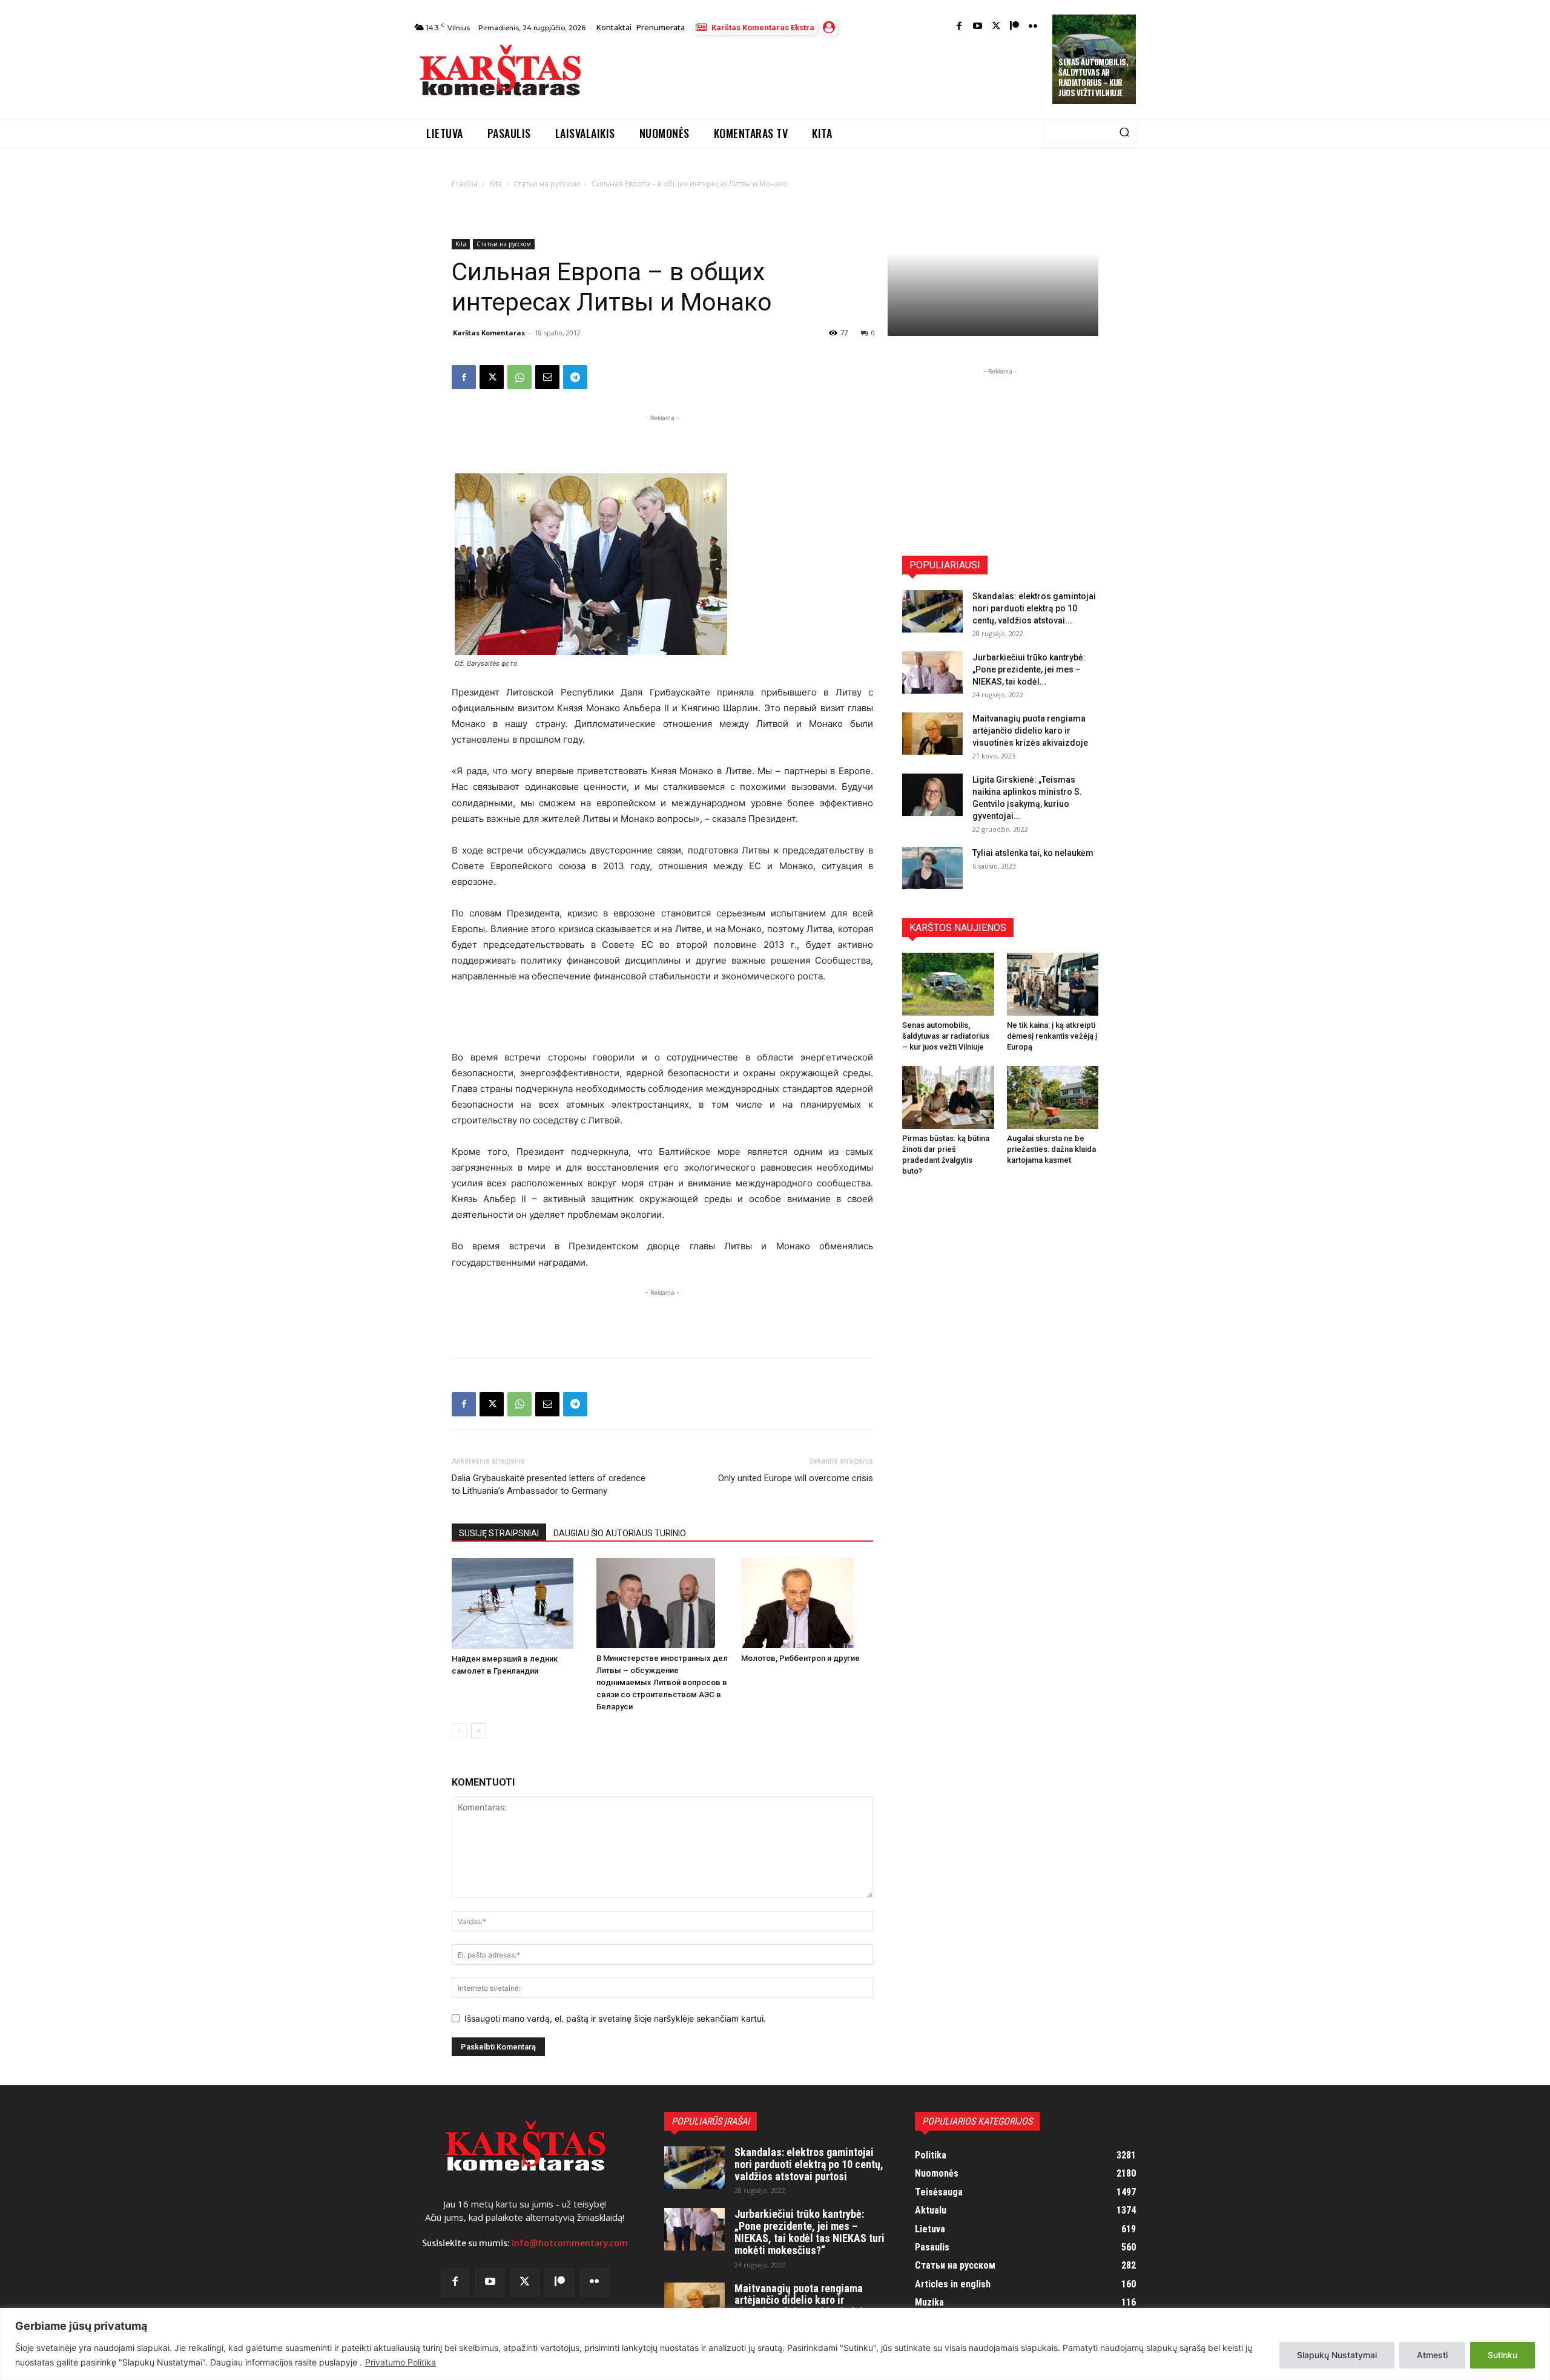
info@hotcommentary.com (570, 2243)
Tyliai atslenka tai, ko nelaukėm (1033, 853)
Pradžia (465, 184)
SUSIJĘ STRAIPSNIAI (499, 1533)
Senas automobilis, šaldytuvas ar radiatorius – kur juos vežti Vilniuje (1093, 77)
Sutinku (1502, 2355)
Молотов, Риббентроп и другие (800, 1658)
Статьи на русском (547, 184)
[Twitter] (996, 27)
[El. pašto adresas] (547, 377)
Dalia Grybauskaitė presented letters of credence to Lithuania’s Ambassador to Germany (549, 1484)
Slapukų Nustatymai (1337, 2355)
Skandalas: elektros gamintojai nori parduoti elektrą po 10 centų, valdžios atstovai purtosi (809, 2164)
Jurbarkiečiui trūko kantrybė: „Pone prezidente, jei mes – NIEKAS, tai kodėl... (1029, 669)
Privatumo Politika (401, 2362)
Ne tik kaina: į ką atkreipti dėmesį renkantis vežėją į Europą (1052, 1036)
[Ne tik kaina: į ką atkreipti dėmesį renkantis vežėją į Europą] (1053, 984)
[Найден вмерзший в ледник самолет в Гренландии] (518, 1603)
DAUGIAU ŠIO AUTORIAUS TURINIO (620, 1533)
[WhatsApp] (519, 377)
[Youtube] (978, 27)
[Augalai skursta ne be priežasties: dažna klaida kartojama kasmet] (1053, 1097)
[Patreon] (1014, 27)
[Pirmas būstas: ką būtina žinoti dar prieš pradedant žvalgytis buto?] (948, 1097)
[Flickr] (1033, 27)
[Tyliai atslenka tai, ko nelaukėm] (932, 868)
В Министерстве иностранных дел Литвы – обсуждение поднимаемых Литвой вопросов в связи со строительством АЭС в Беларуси (662, 1682)
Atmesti (1432, 2355)
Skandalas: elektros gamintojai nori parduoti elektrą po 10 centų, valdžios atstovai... (1034, 608)
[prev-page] (459, 1731)
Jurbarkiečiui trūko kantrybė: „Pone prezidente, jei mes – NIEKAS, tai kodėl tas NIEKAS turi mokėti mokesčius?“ (810, 2232)
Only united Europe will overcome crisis (796, 1478)
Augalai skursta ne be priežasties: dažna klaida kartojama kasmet (1051, 1149)
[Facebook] (959, 27)
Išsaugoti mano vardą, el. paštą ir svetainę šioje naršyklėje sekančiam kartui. (615, 2018)
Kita (496, 184)
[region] (775, 2344)
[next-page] (479, 1731)
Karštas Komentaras (489, 333)
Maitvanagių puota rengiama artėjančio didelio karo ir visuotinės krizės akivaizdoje (1030, 731)
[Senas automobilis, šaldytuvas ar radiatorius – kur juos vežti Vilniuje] (948, 984)
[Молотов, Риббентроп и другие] (807, 1603)
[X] (492, 377)
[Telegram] (575, 377)
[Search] (1124, 133)
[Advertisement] (818, 74)
